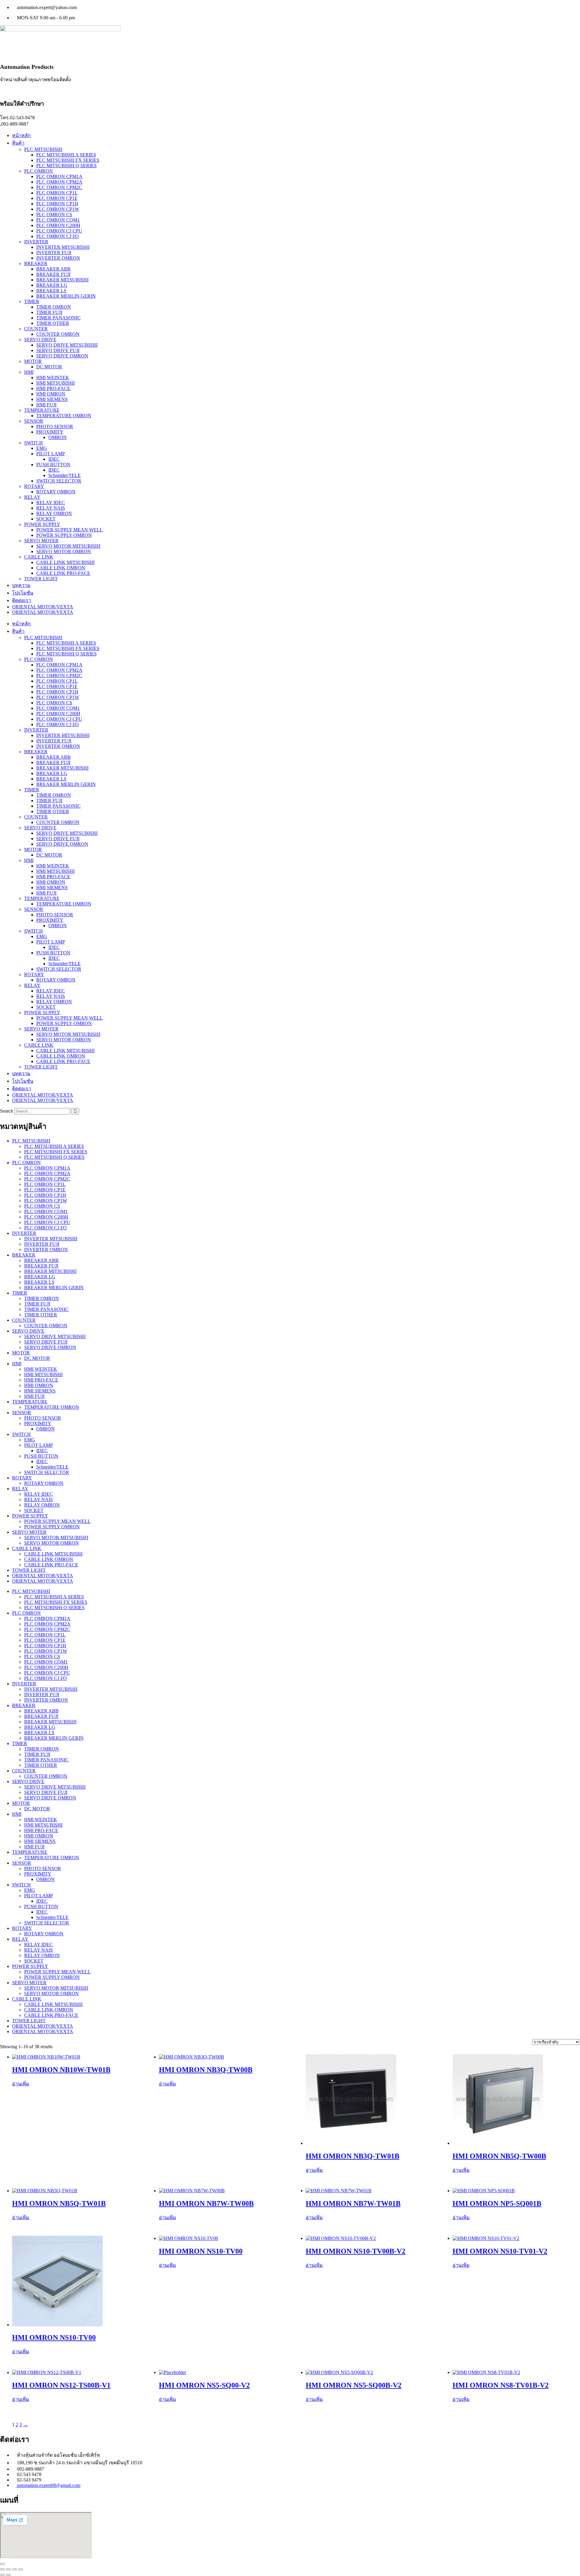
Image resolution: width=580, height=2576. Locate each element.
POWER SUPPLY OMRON (64, 535)
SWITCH (34, 443)
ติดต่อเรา (22, 600)
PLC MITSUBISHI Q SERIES (66, 166)
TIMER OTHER (53, 323)
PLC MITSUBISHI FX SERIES (68, 160)
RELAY (32, 497)
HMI (29, 372)
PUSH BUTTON (53, 465)
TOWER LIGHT (41, 579)
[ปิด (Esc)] (21, 2569)
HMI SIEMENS (52, 399)
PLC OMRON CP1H (57, 204)
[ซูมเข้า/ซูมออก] (2, 2569)
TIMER (32, 301)
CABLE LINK (39, 557)
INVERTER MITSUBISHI (63, 247)
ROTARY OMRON (56, 492)
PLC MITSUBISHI (43, 149)
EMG (42, 448)
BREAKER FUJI (53, 274)
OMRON (58, 437)
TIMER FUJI (49, 312)
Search (6, 1111)
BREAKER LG (52, 285)
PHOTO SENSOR (55, 426)
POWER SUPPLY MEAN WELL (69, 530)
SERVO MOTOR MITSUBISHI (68, 546)
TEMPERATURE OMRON (64, 416)
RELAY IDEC (51, 503)
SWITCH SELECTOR (59, 481)
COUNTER (36, 329)
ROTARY (34, 486)
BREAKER (36, 263)
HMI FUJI (46, 405)
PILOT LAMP (51, 454)
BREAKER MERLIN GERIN (66, 296)
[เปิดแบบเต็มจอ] (8, 2569)
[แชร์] (14, 2569)
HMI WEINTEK (53, 378)
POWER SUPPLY (42, 524)
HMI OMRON (51, 394)
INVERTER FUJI (54, 253)
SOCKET (46, 519)
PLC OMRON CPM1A (59, 176)
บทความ (21, 585)
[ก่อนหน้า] (2, 2575)
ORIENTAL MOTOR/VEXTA (43, 607)
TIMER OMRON (54, 307)
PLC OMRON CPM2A (59, 182)
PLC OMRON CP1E (57, 198)
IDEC (54, 459)
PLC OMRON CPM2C (59, 187)
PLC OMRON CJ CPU (59, 231)
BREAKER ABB (53, 269)
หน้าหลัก (21, 135)
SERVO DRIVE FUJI (58, 350)
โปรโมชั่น (23, 593)
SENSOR (34, 421)
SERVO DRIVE (40, 340)
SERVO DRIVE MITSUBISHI (67, 345)
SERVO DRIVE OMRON (62, 356)
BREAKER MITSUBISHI (62, 280)
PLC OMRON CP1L (57, 193)
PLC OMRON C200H (58, 225)
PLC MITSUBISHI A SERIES (66, 155)
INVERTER (36, 242)
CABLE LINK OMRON (61, 568)
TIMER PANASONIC (58, 318)
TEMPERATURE (42, 410)
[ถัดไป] (8, 2575)
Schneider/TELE (64, 475)
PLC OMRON (39, 171)
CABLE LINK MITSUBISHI (65, 562)
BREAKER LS (51, 291)
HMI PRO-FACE (53, 388)
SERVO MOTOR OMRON (64, 551)
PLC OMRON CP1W (58, 209)
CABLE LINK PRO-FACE (63, 573)
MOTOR (33, 361)
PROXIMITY (50, 432)
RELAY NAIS (51, 508)
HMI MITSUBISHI (55, 383)
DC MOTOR (49, 367)
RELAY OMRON (54, 513)
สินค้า (18, 143)
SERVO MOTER (41, 541)
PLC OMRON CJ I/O (58, 236)
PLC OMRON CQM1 (58, 220)
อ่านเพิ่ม (21, 2084)
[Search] (75, 1111)
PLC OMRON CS (54, 215)
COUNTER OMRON (58, 334)
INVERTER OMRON (58, 258)
